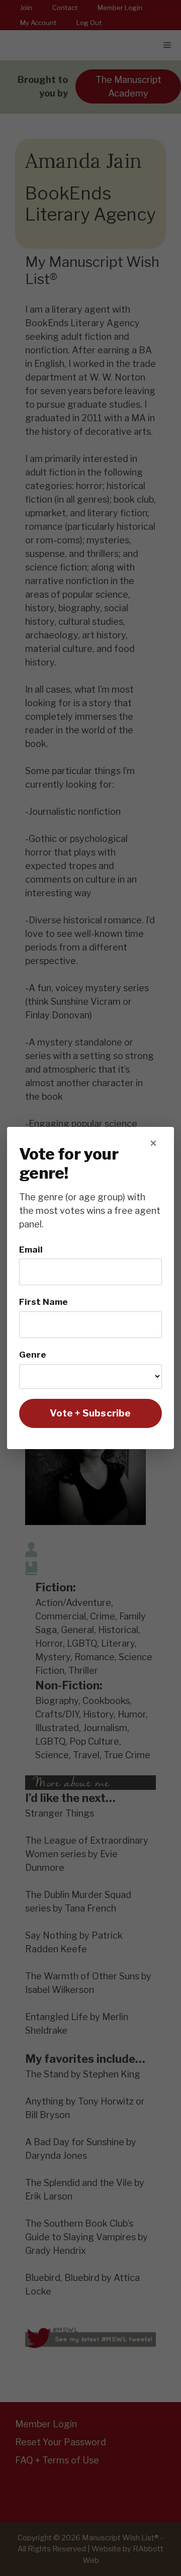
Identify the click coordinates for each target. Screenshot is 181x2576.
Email (31, 1249)
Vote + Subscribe (90, 1413)
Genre (33, 1354)
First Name (43, 1302)
